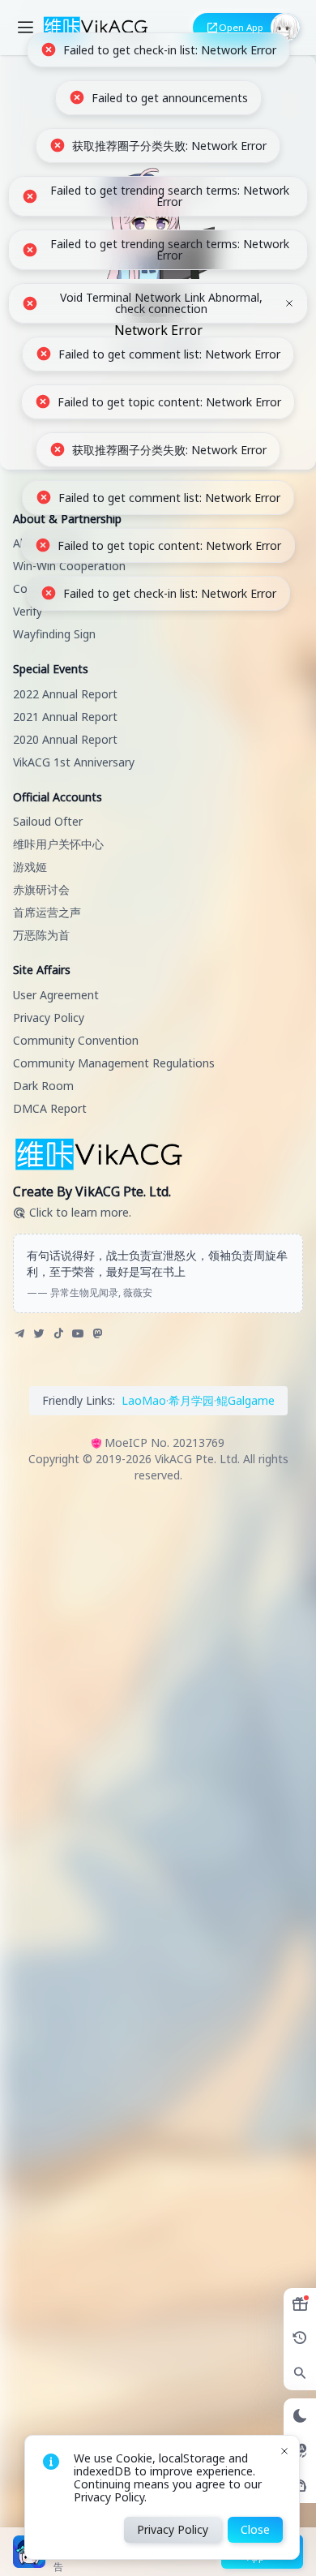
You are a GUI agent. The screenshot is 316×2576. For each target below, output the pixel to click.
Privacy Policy (49, 1018)
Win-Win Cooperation (69, 566)
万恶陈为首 (41, 935)
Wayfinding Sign (54, 634)
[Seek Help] (300, 2486)
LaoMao (144, 1400)
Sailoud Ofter (48, 821)
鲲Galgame (246, 1400)
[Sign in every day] (300, 2304)
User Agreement (56, 995)
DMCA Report (50, 1108)
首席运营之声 (47, 912)
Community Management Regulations (114, 1063)
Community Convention (76, 1040)
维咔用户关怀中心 (58, 844)
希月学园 (191, 1400)
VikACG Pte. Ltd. (197, 1459)
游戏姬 (30, 867)
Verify (28, 611)
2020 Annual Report (65, 739)
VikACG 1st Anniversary (74, 762)
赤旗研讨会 (41, 889)
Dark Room (43, 1086)
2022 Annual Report (65, 694)
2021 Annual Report (65, 717)
